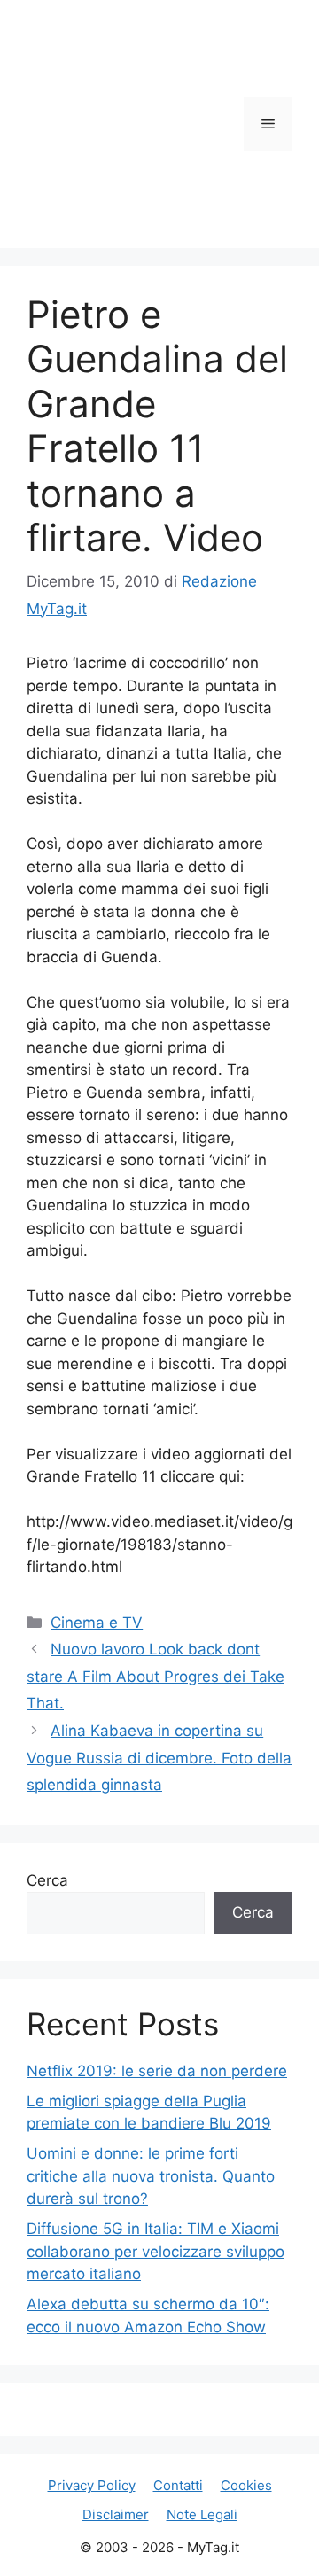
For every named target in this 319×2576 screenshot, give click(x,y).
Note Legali (202, 2514)
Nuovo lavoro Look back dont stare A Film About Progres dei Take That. (156, 1676)
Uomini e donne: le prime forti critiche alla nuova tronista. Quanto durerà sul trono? (151, 2176)
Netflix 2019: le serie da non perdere (157, 2071)
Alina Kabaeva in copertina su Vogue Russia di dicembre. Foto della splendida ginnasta (159, 1758)
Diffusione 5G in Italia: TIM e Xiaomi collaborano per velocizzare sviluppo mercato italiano (156, 2251)
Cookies (246, 2485)
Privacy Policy (92, 2485)
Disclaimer (116, 2514)
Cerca (47, 1880)
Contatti (178, 2485)
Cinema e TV (97, 1623)
